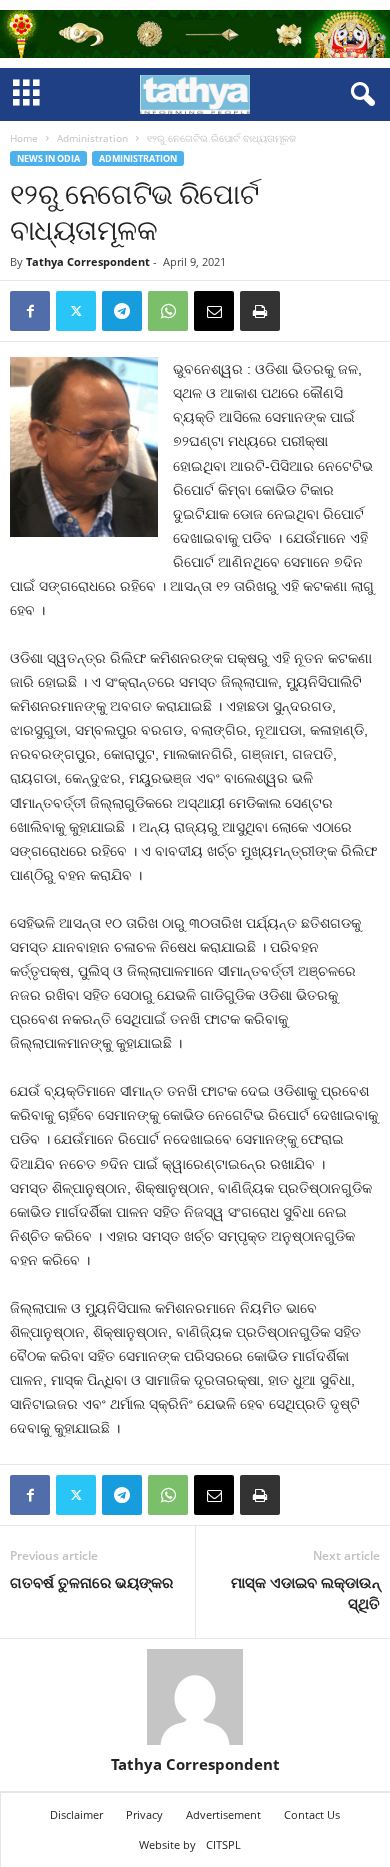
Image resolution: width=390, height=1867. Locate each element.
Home (24, 138)
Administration (92, 138)
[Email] (214, 311)
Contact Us (312, 1814)
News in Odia (48, 158)
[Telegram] (122, 311)
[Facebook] (30, 311)
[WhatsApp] (168, 311)
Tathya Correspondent (88, 261)
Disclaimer (76, 1814)
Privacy (144, 1814)
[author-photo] (195, 1697)
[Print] (260, 311)
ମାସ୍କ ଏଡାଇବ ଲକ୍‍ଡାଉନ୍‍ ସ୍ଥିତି (305, 1592)
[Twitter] (76, 311)
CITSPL (223, 1844)
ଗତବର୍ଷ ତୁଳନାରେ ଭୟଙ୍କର (91, 1582)
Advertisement (223, 1814)
